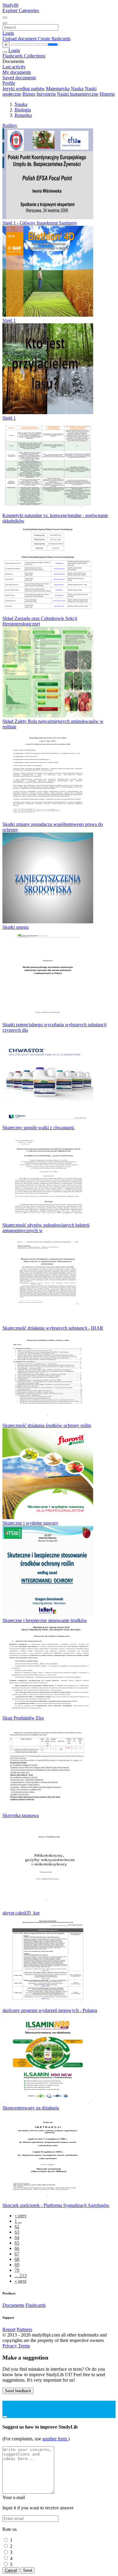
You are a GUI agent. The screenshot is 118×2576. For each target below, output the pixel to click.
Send (28, 2570)
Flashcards (13, 56)
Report (9, 2329)
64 (17, 2237)
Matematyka (58, 89)
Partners (24, 2329)
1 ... (18, 2221)
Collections (35, 56)
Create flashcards (54, 39)
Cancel (11, 2570)
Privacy (10, 2346)
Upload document (20, 39)
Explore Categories (21, 10)
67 (17, 2254)
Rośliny (10, 125)
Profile (9, 83)
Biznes (29, 94)
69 (17, 2265)
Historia (107, 94)
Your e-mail (14, 2497)
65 (17, 2243)
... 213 (21, 2276)
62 (17, 2226)
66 (17, 2248)
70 (17, 2270)
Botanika (23, 115)
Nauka (77, 89)
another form (55, 2439)
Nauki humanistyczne (78, 94)
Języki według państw (24, 89)
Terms (24, 2346)
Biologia (23, 110)
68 (17, 2259)
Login (8, 33)
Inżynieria (46, 94)
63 (17, 2232)
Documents (13, 2305)
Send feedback (18, 2391)
